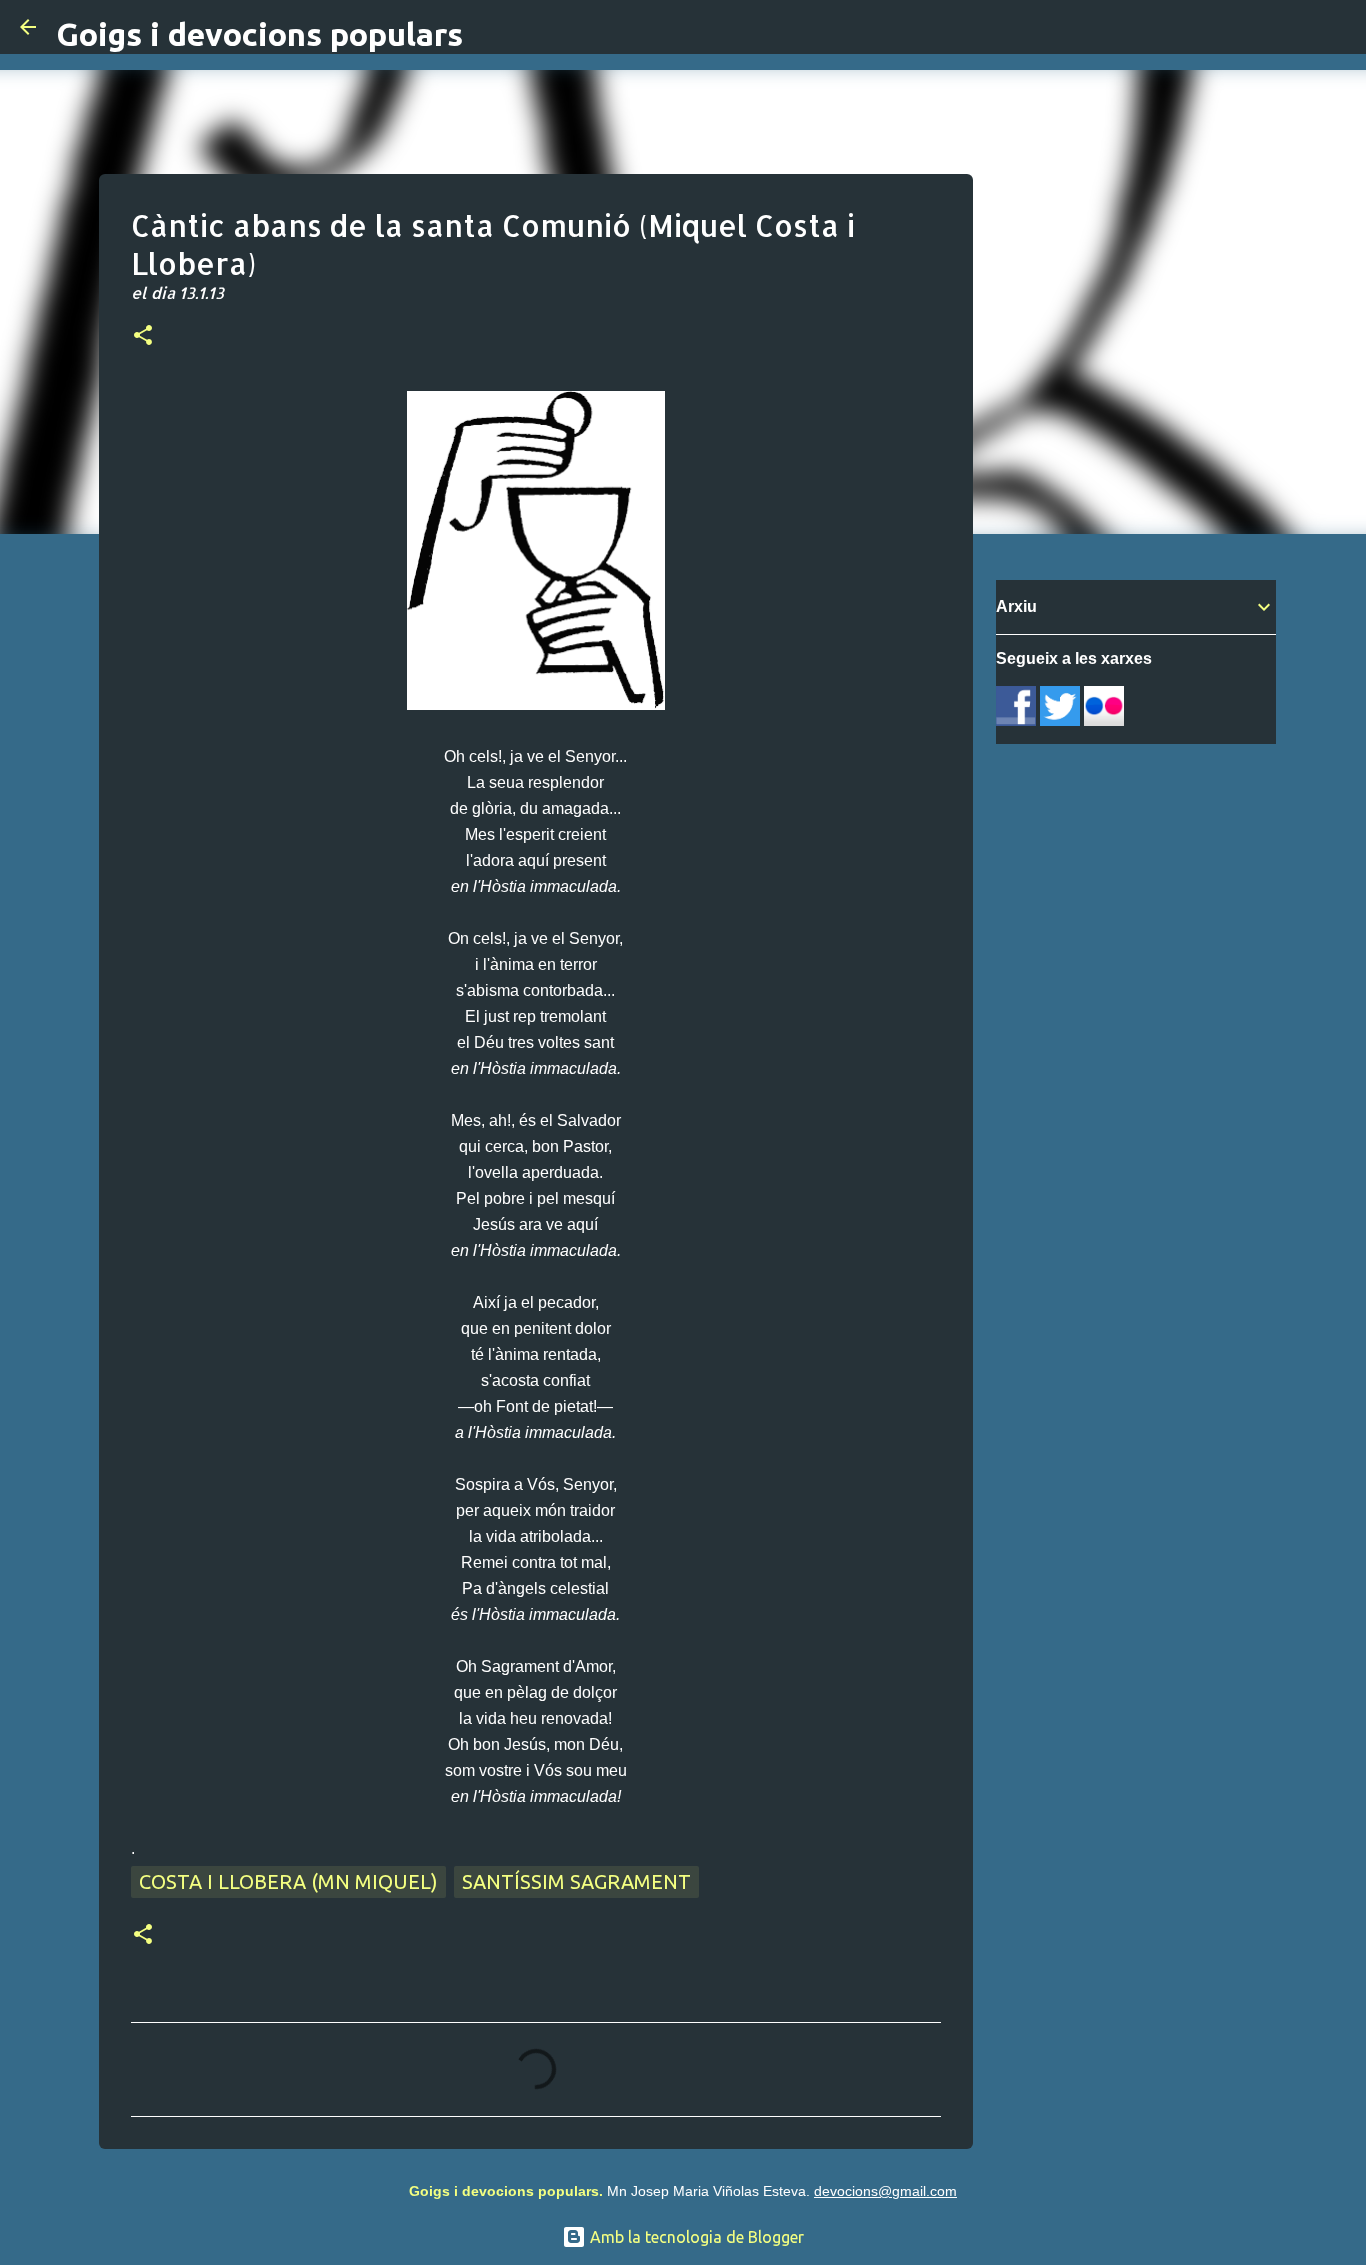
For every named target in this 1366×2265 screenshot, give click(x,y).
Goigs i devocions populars (259, 34)
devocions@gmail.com (885, 2191)
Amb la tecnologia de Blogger (695, 2237)
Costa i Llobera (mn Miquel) (288, 1881)
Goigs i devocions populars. (506, 2191)
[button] (143, 337)
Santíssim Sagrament (576, 1881)
